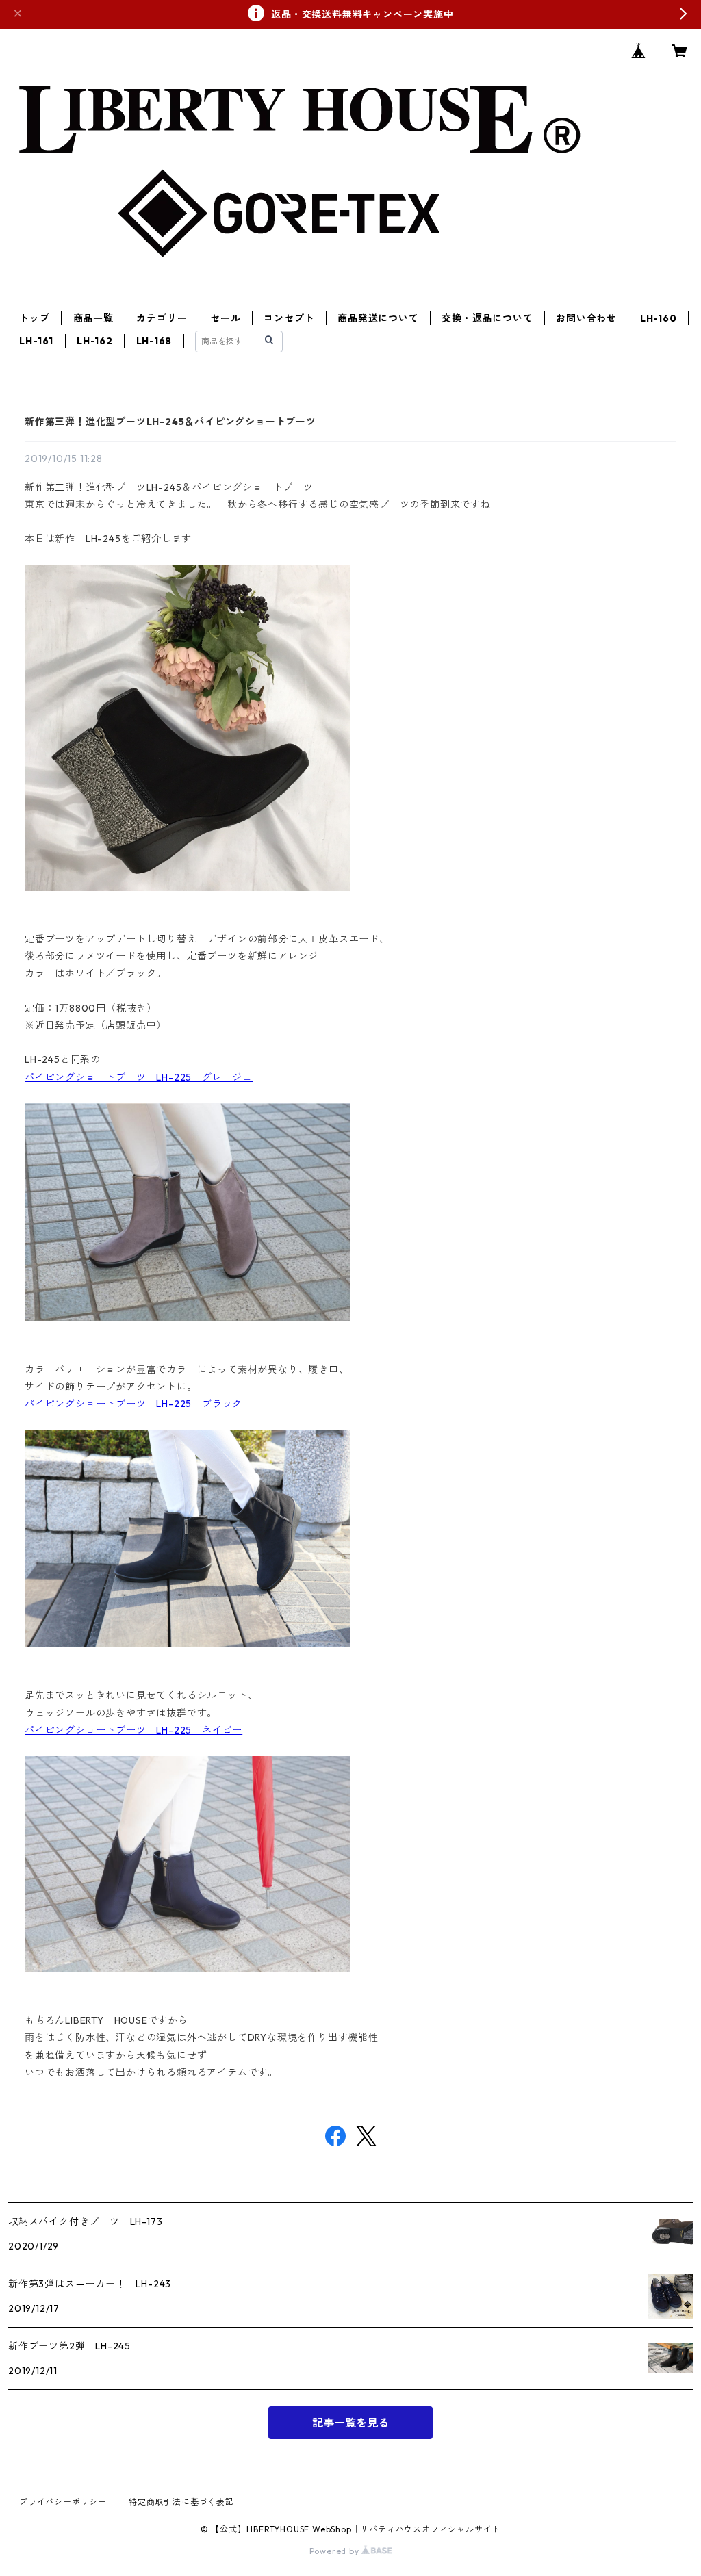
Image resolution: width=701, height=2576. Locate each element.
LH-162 (95, 341)
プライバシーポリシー (63, 2502)
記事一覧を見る (350, 2423)
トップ (34, 318)
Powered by (336, 2551)
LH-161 (36, 341)
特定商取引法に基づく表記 (181, 2502)
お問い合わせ (586, 318)
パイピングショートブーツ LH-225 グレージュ (139, 1077)
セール (225, 318)
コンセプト (289, 318)
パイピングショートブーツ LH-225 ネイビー (133, 1730)
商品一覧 (93, 318)
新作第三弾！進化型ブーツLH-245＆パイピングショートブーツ (170, 422)
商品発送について (378, 318)
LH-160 (659, 318)
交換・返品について (487, 318)
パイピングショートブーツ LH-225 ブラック (133, 1404)
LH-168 (154, 341)
